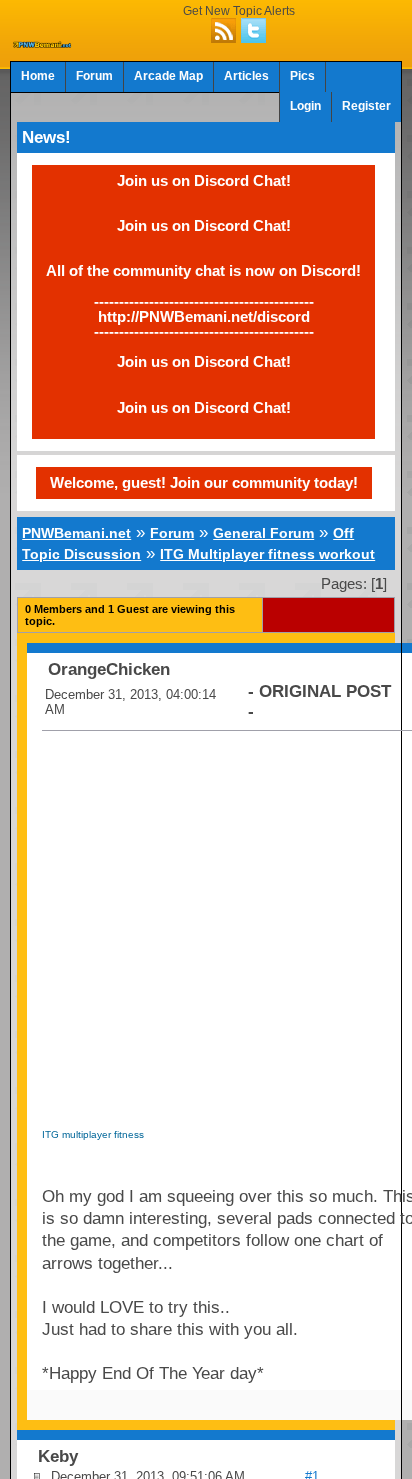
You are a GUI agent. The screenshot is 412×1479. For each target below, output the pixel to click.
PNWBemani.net (76, 533)
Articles (246, 76)
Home (38, 76)
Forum (94, 76)
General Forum (263, 533)
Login (305, 106)
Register (366, 106)
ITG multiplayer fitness (93, 1134)
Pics (302, 76)
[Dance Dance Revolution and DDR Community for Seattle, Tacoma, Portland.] (42, 42)
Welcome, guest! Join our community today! (204, 482)
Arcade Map (168, 76)
